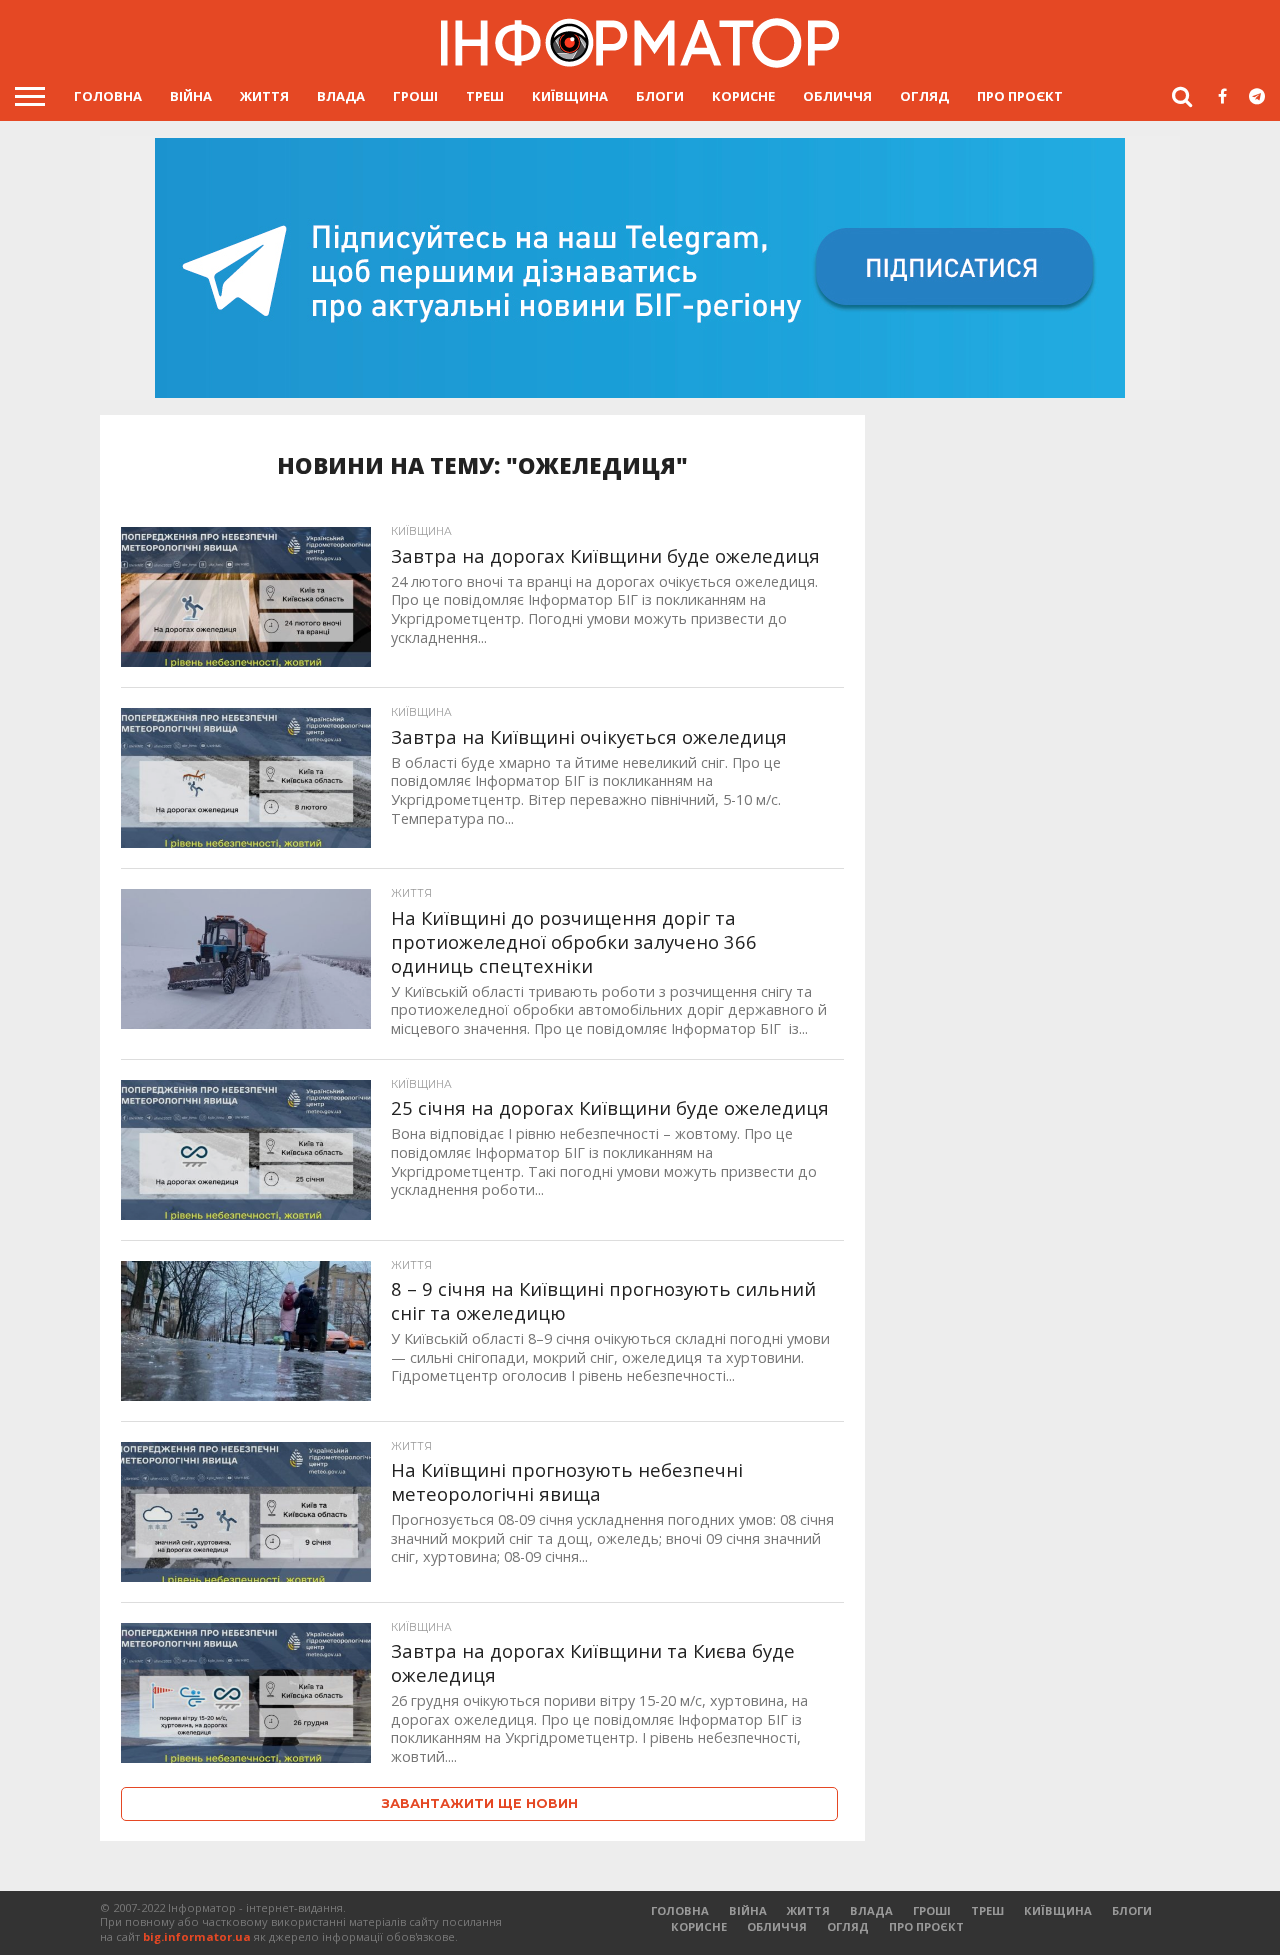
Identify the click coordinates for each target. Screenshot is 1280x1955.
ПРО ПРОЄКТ (1020, 96)
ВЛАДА (341, 96)
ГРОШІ (415, 96)
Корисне (743, 96)
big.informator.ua (197, 1936)
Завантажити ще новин (480, 1803)
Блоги (660, 96)
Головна (108, 96)
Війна (191, 96)
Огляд (924, 96)
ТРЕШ (485, 96)
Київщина (570, 96)
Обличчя (837, 96)
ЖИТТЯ (264, 96)
